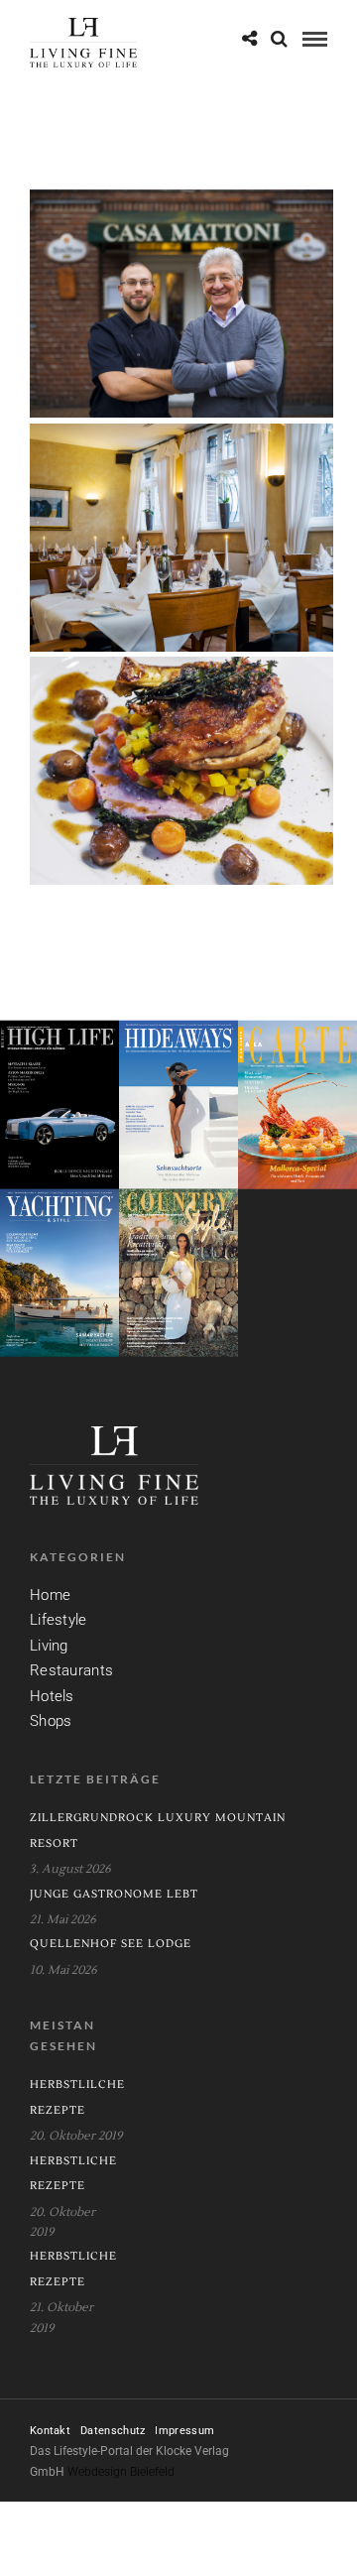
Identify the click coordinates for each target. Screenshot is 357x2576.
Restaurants (71, 1670)
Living (49, 1646)
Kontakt (50, 2431)
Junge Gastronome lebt (114, 1894)
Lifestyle (59, 1620)
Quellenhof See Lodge (111, 1944)
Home (50, 1595)
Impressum (184, 2431)
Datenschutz (113, 2431)
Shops (51, 1721)
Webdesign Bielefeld (121, 2472)
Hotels (52, 1696)
